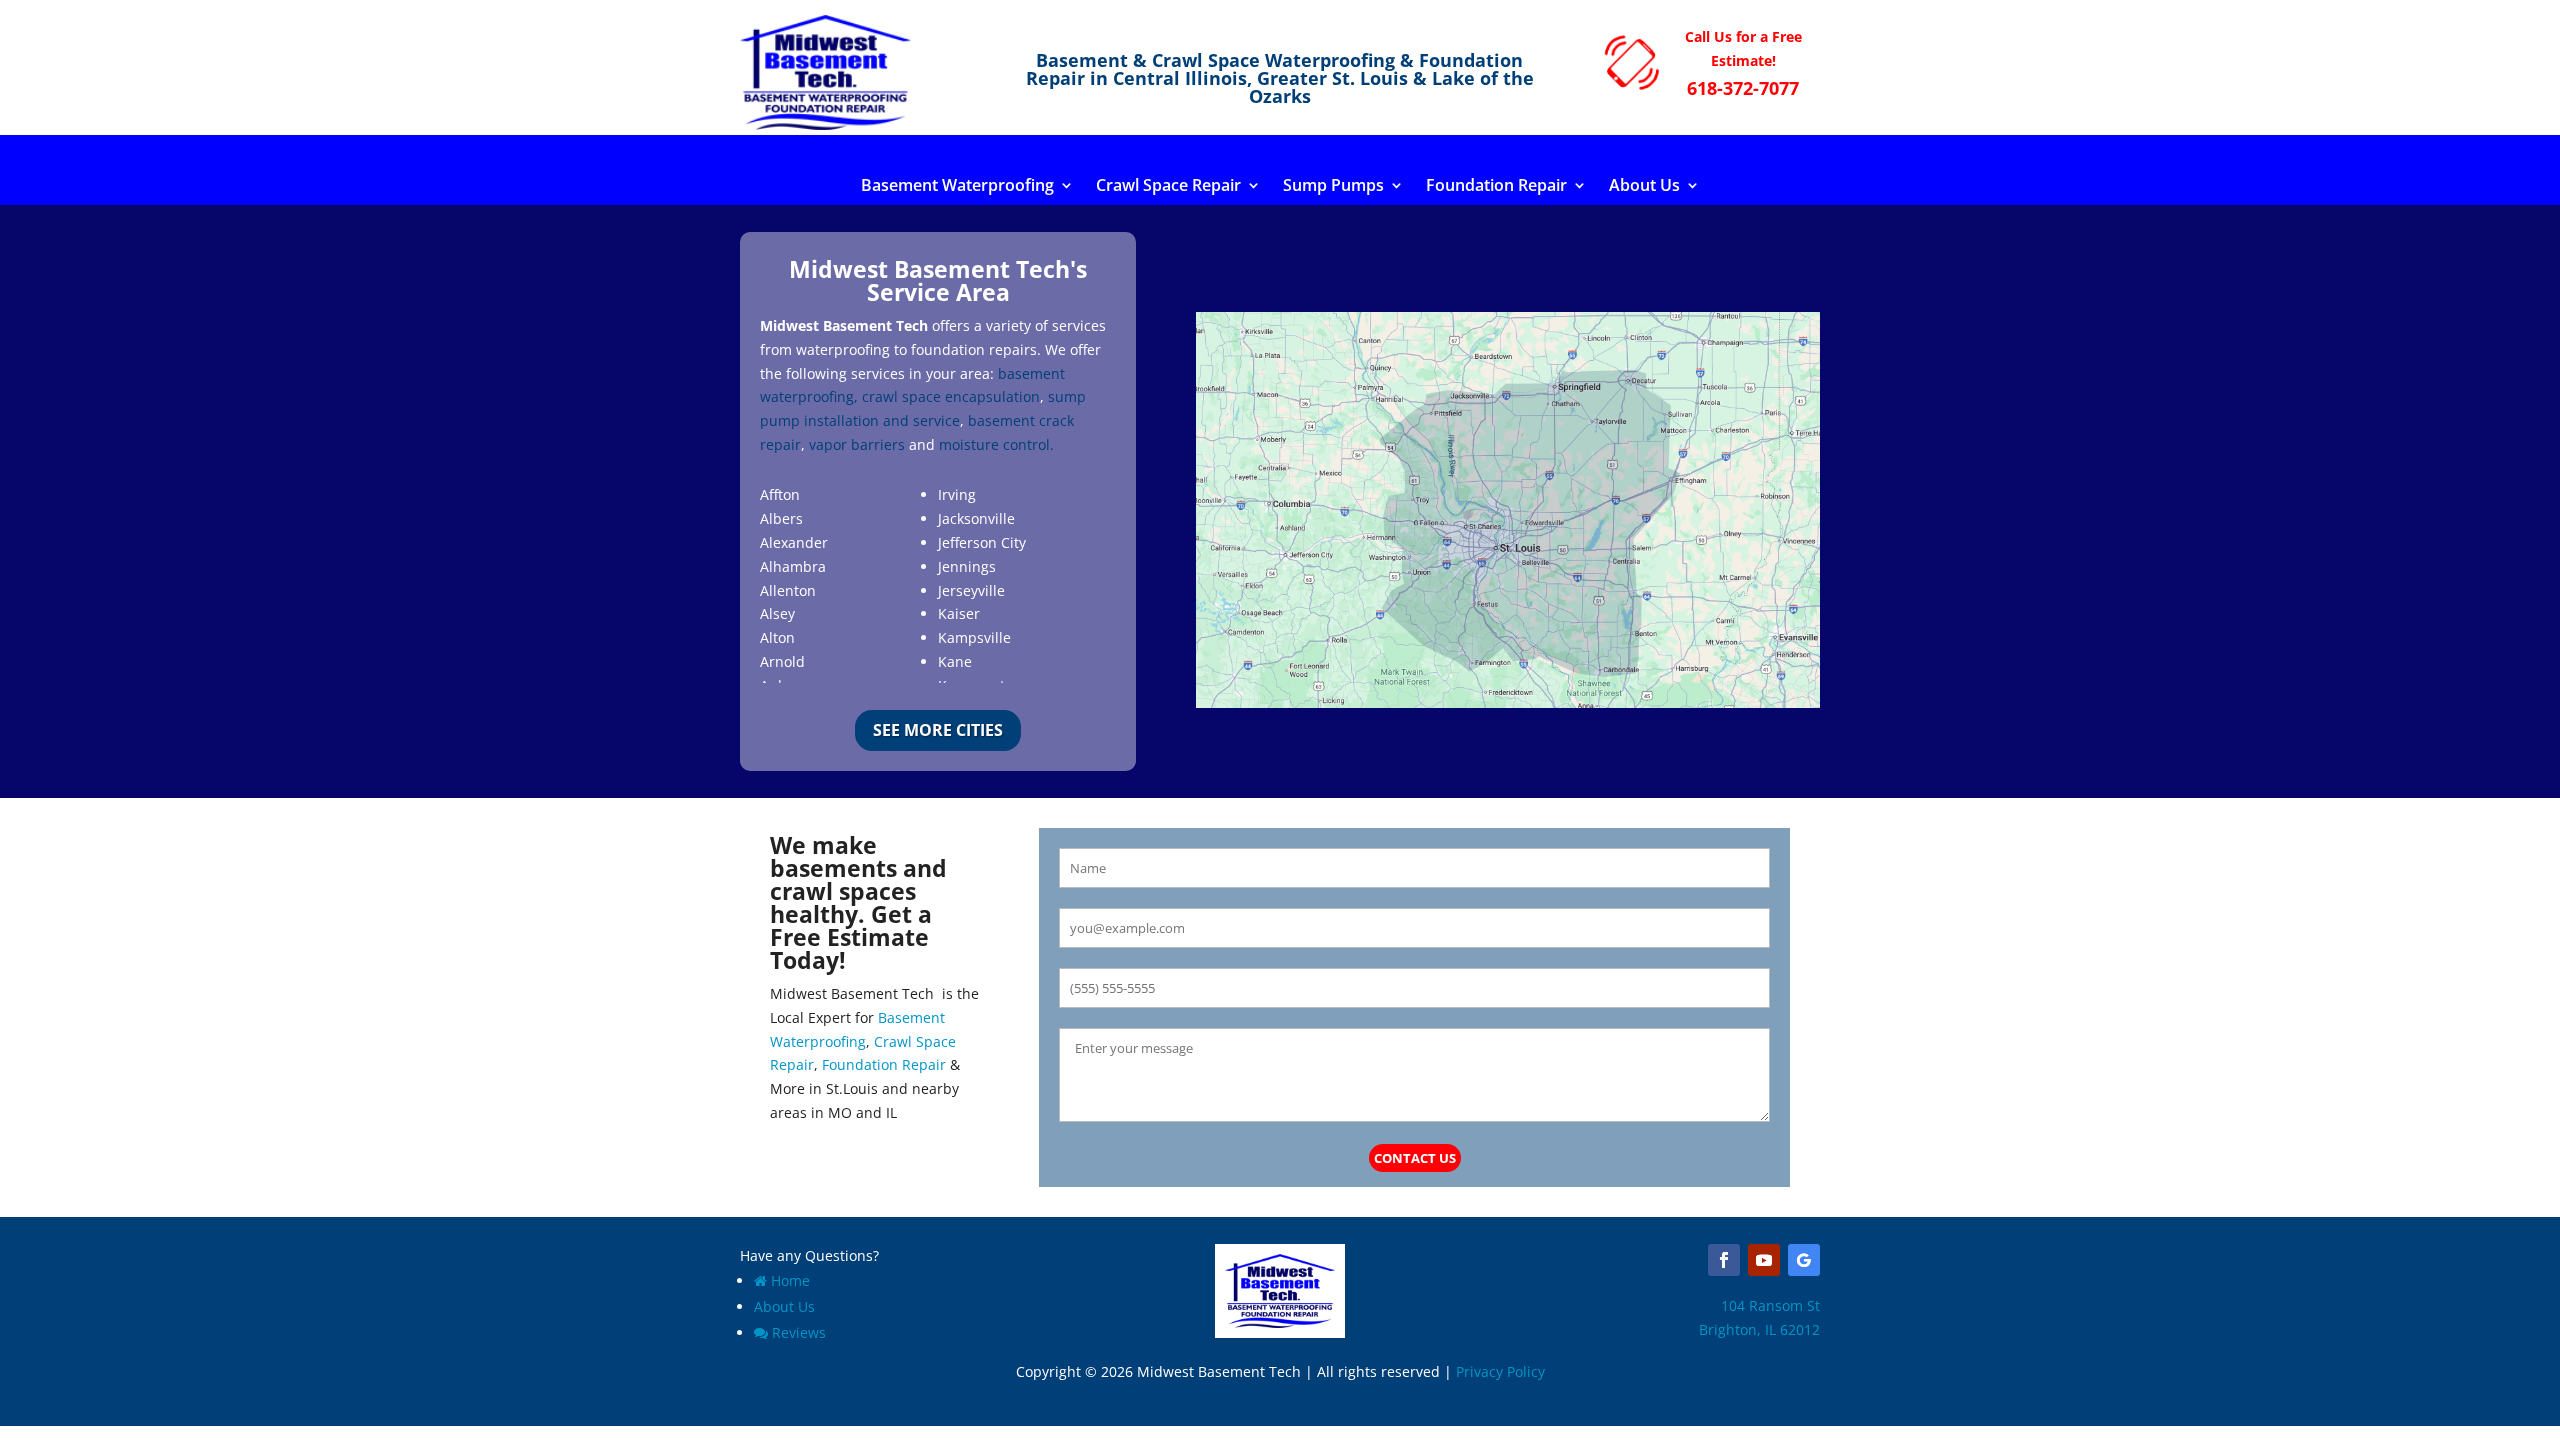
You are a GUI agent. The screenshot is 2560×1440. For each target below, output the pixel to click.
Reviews (799, 1332)
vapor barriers (857, 444)
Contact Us (1415, 1158)
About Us (1644, 187)
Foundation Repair (1496, 187)
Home (790, 1280)
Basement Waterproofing (957, 187)
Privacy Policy (1500, 1371)
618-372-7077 (1743, 88)
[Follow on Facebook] (1724, 1260)
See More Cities (938, 730)
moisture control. (996, 444)
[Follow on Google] (1804, 1260)
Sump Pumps (1333, 187)
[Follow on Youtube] (1764, 1260)
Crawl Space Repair (1168, 187)
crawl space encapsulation (951, 396)
